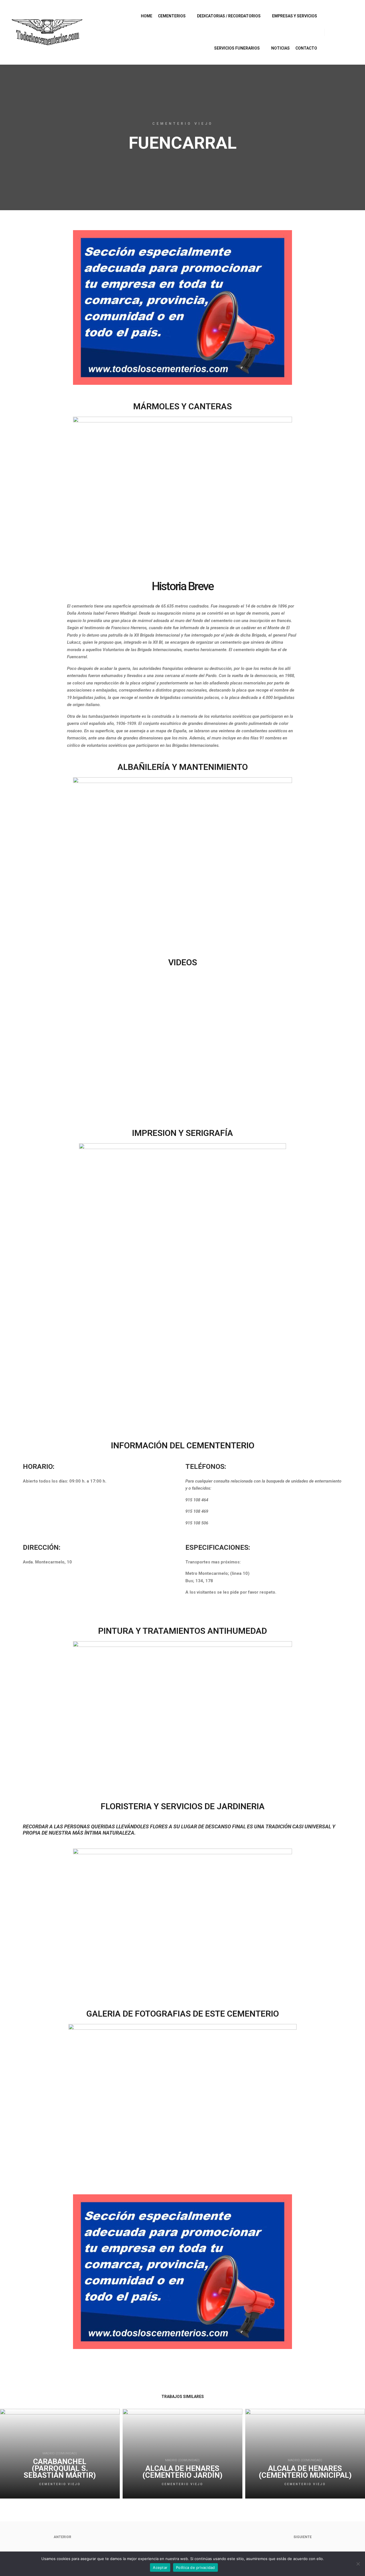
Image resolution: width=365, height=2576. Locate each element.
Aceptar (160, 2567)
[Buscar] (334, 32)
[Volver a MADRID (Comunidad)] (183, 2537)
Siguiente (303, 2537)
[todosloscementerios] (47, 32)
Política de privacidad (195, 2567)
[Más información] (344, 32)
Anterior (62, 2537)
